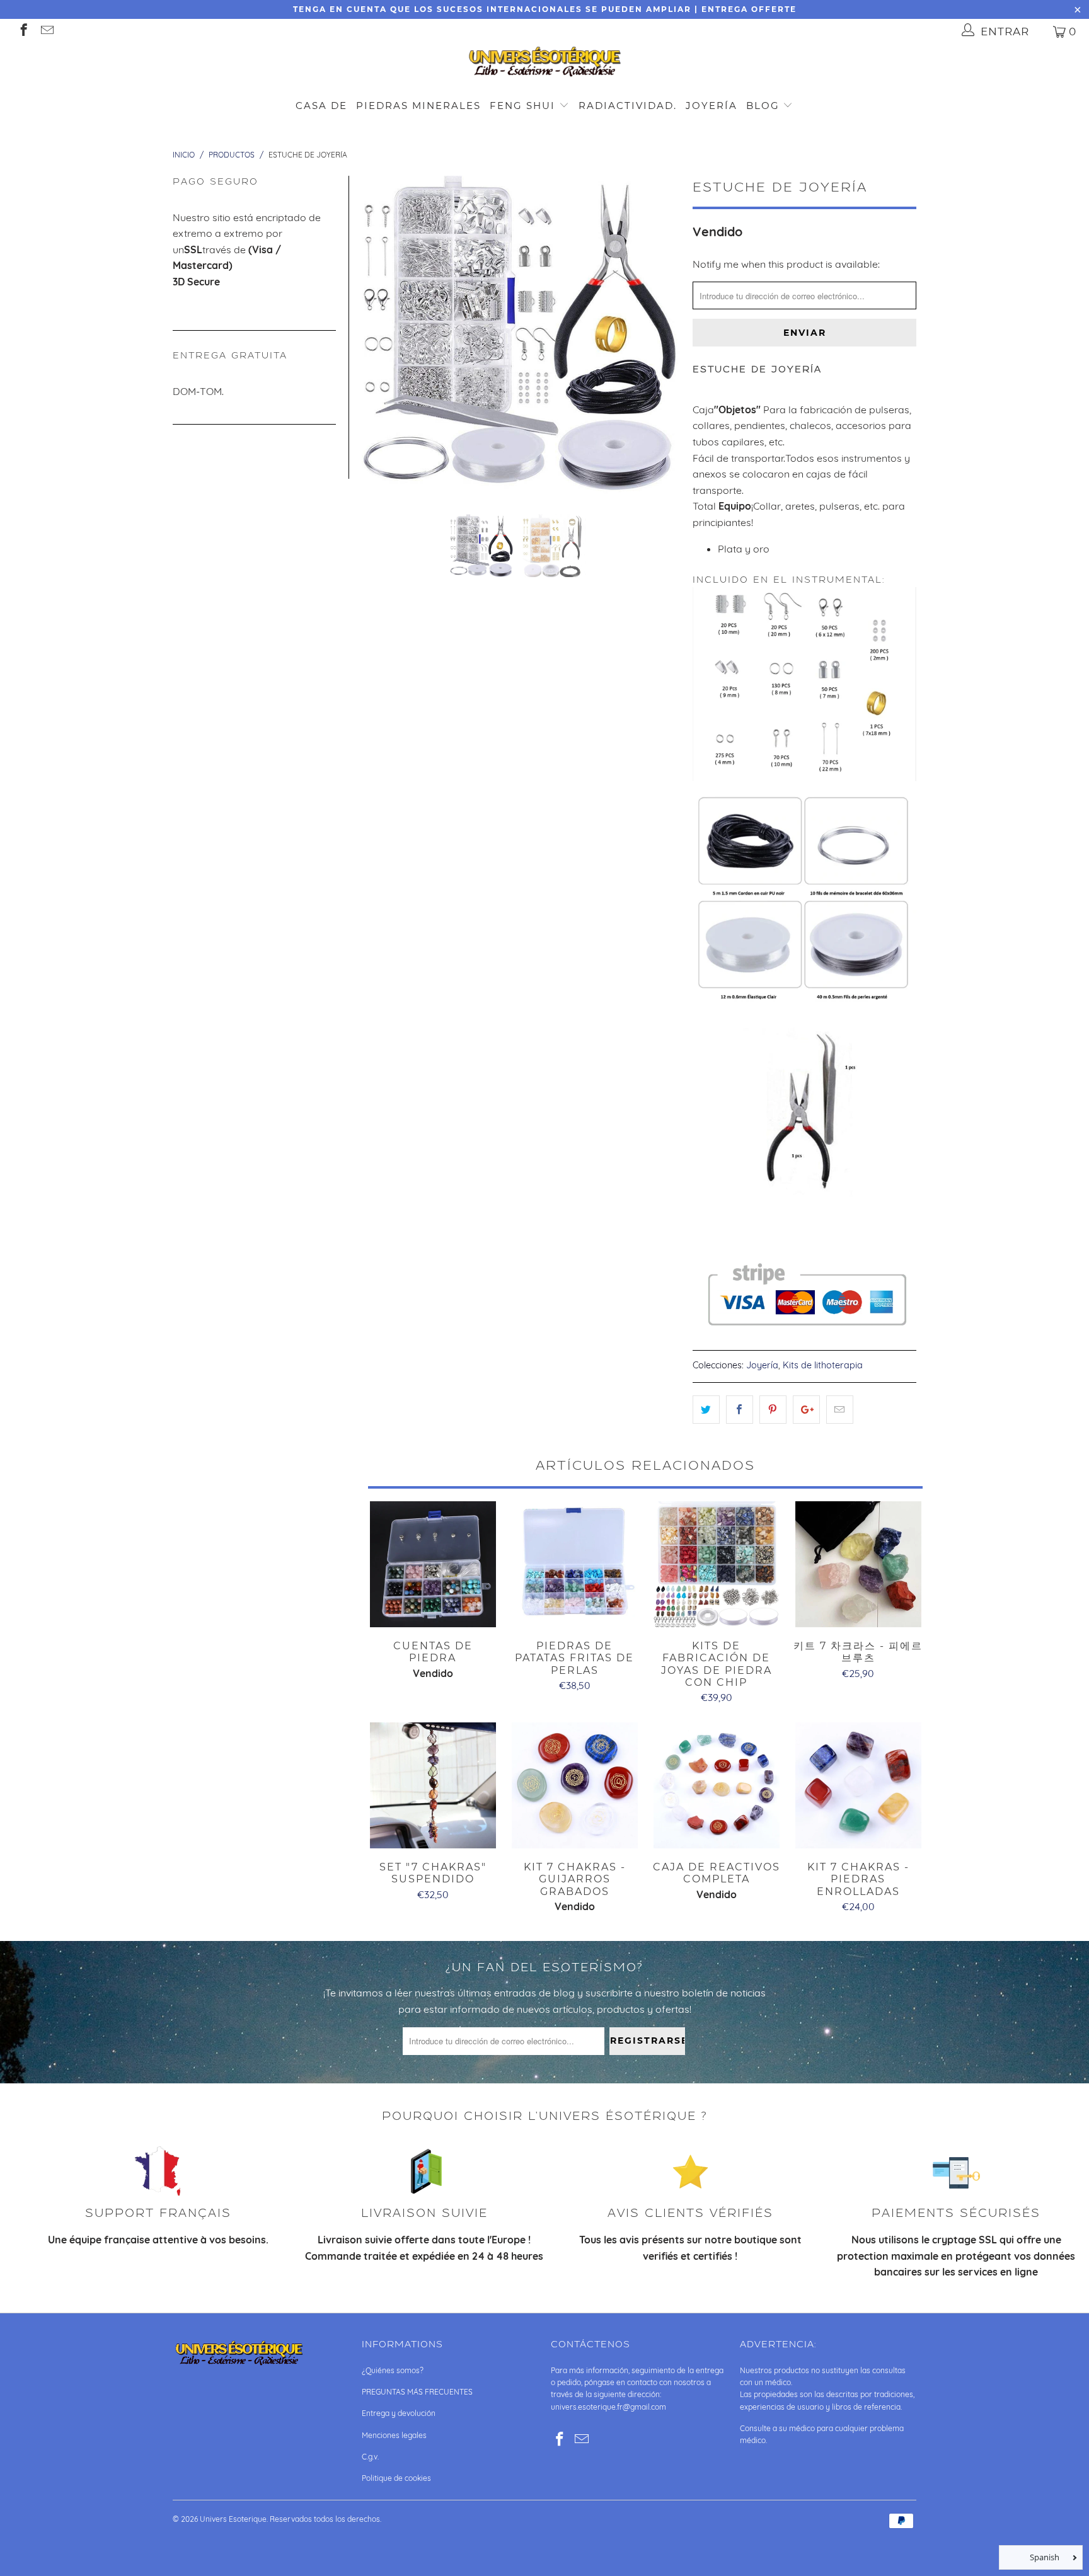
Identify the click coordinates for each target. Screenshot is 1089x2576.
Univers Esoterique (233, 2519)
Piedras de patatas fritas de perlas (574, 1564)
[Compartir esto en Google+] (806, 1410)
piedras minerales (418, 106)
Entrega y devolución (399, 2413)
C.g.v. (370, 2457)
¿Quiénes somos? (393, 2370)
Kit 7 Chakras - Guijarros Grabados (574, 1785)
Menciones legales (394, 2435)
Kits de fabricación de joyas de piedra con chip (716, 1564)
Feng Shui (522, 106)
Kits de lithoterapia (823, 1365)
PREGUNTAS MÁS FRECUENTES (417, 2392)
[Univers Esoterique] (544, 64)
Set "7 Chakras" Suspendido (433, 1785)
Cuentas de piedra (433, 1564)
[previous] (379, 335)
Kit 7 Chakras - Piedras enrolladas (858, 1785)
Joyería (712, 106)
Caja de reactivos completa (716, 1785)
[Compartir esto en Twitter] (706, 1410)
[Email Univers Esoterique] (46, 31)
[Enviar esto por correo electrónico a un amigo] (840, 1410)
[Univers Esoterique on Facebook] (23, 31)
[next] (663, 335)
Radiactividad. (628, 106)
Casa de (321, 106)
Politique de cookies (396, 2478)
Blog (765, 106)
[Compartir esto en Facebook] (740, 1410)
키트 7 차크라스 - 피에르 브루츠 (858, 1564)
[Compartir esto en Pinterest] (773, 1410)
